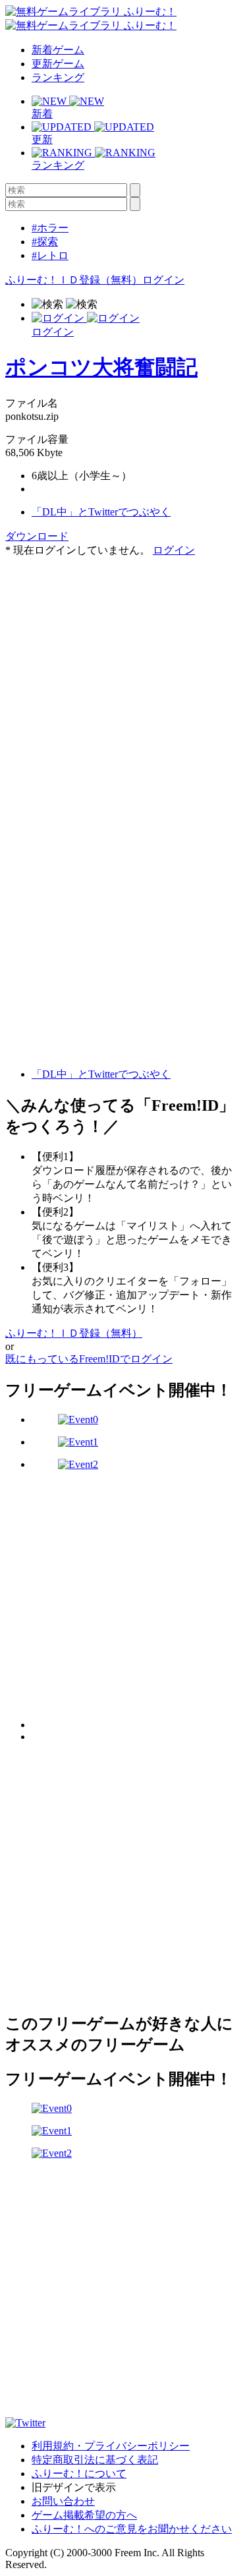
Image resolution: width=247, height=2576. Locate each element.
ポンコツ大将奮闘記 (101, 367)
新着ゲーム (58, 50)
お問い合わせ (63, 2501)
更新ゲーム (58, 64)
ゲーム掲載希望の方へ (84, 2515)
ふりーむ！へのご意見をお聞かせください (132, 2529)
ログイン (163, 280)
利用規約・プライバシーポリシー (111, 2446)
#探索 (45, 242)
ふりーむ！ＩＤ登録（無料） (74, 280)
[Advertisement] (123, 681)
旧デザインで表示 (74, 2487)
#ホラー (50, 228)
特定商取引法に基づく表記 (95, 2460)
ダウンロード (37, 536)
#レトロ (50, 255)
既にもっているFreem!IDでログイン (89, 1359)
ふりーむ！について (79, 2474)
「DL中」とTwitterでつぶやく (101, 512)
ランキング (58, 77)
